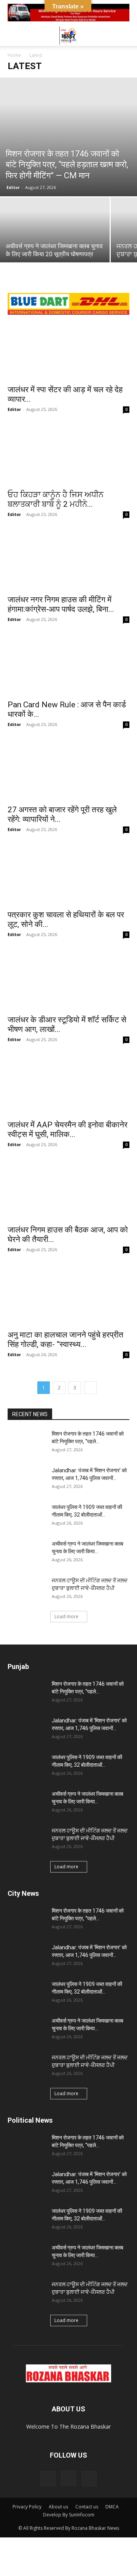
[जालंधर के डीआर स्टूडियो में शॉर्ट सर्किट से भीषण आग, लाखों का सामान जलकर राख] (68, 980)
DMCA (112, 2507)
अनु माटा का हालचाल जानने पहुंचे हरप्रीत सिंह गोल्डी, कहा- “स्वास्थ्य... (65, 1340)
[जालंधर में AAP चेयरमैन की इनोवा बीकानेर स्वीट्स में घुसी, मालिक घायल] (68, 1085)
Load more (66, 1616)
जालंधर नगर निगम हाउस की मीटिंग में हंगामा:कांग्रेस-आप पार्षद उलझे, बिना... (61, 604)
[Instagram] (68, 2478)
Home (14, 55)
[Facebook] (48, 2479)
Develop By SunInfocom (69, 2515)
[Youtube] (89, 2479)
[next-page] (90, 1388)
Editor (13, 187)
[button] (13, 36)
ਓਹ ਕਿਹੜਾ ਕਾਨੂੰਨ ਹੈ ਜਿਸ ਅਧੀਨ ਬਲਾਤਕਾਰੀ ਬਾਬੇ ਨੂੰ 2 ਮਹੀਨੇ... (56, 499)
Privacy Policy (27, 2507)
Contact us (87, 2507)
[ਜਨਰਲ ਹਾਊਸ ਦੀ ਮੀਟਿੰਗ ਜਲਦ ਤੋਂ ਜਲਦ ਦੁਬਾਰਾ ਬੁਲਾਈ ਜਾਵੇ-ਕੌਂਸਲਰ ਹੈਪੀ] (27, 1590)
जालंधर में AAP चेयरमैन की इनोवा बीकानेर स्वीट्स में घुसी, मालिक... (68, 1130)
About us (58, 2507)
